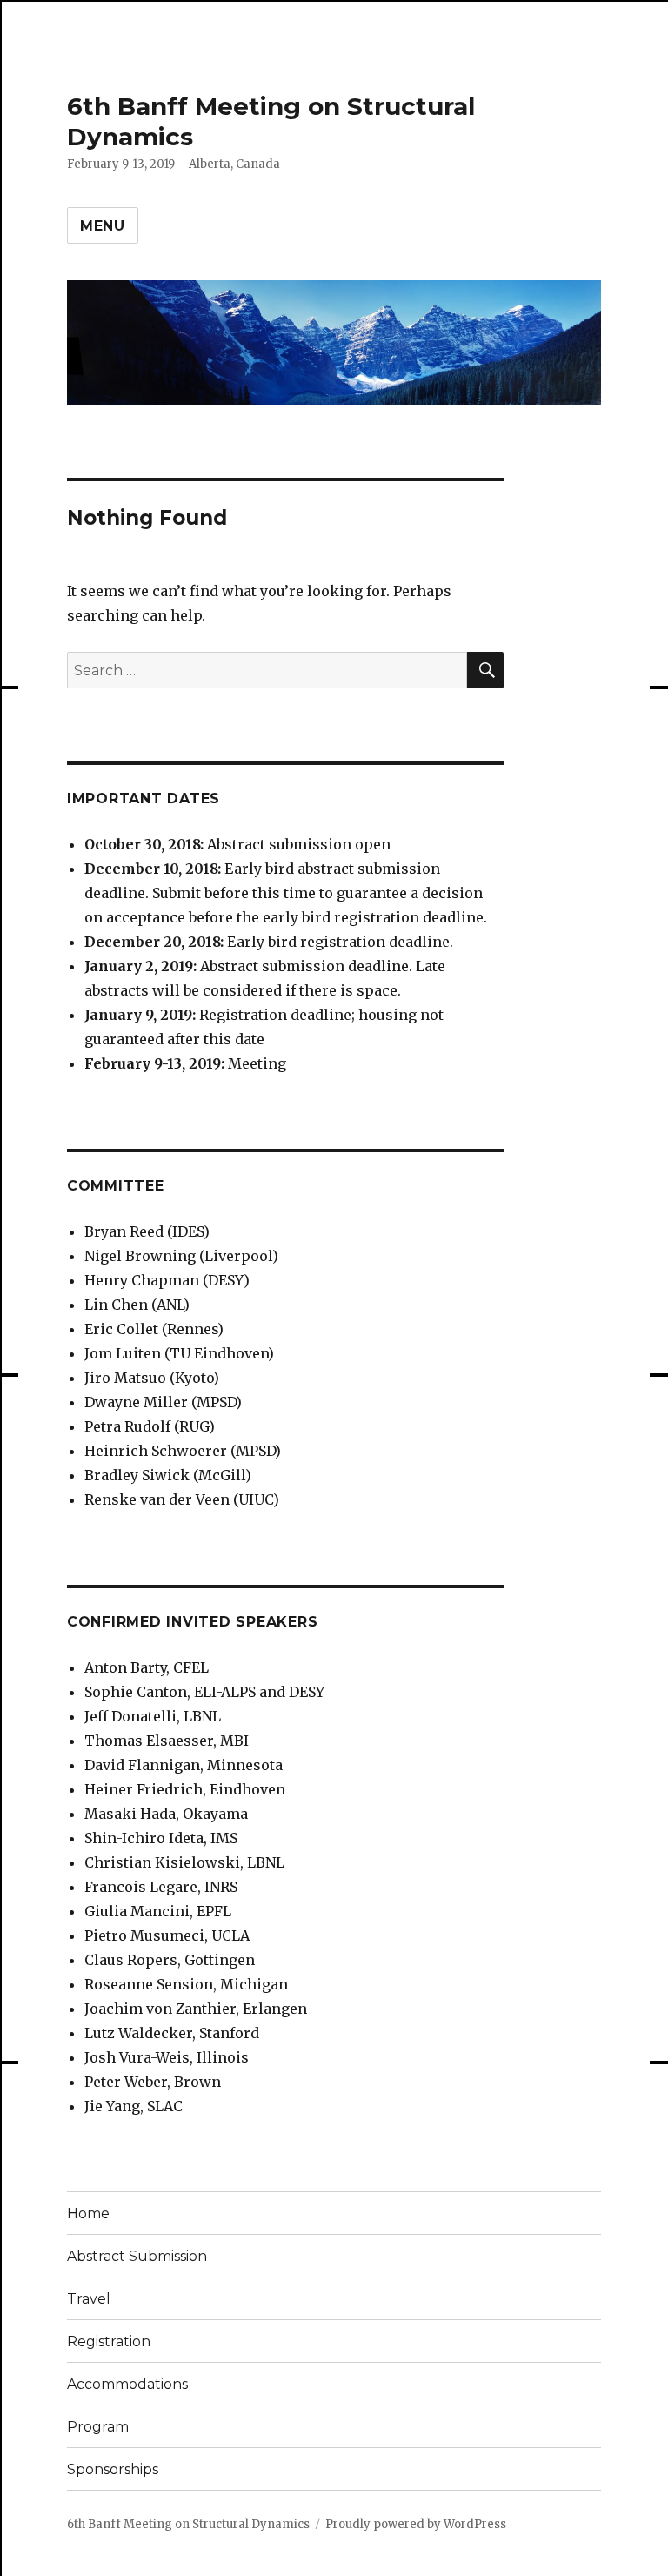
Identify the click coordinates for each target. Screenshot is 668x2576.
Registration (109, 2341)
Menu (103, 226)
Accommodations (127, 2384)
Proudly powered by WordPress (416, 2524)
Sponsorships (113, 2469)
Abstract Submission (137, 2256)
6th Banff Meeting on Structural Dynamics (188, 2524)
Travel (89, 2299)
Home (88, 2214)
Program (98, 2427)
